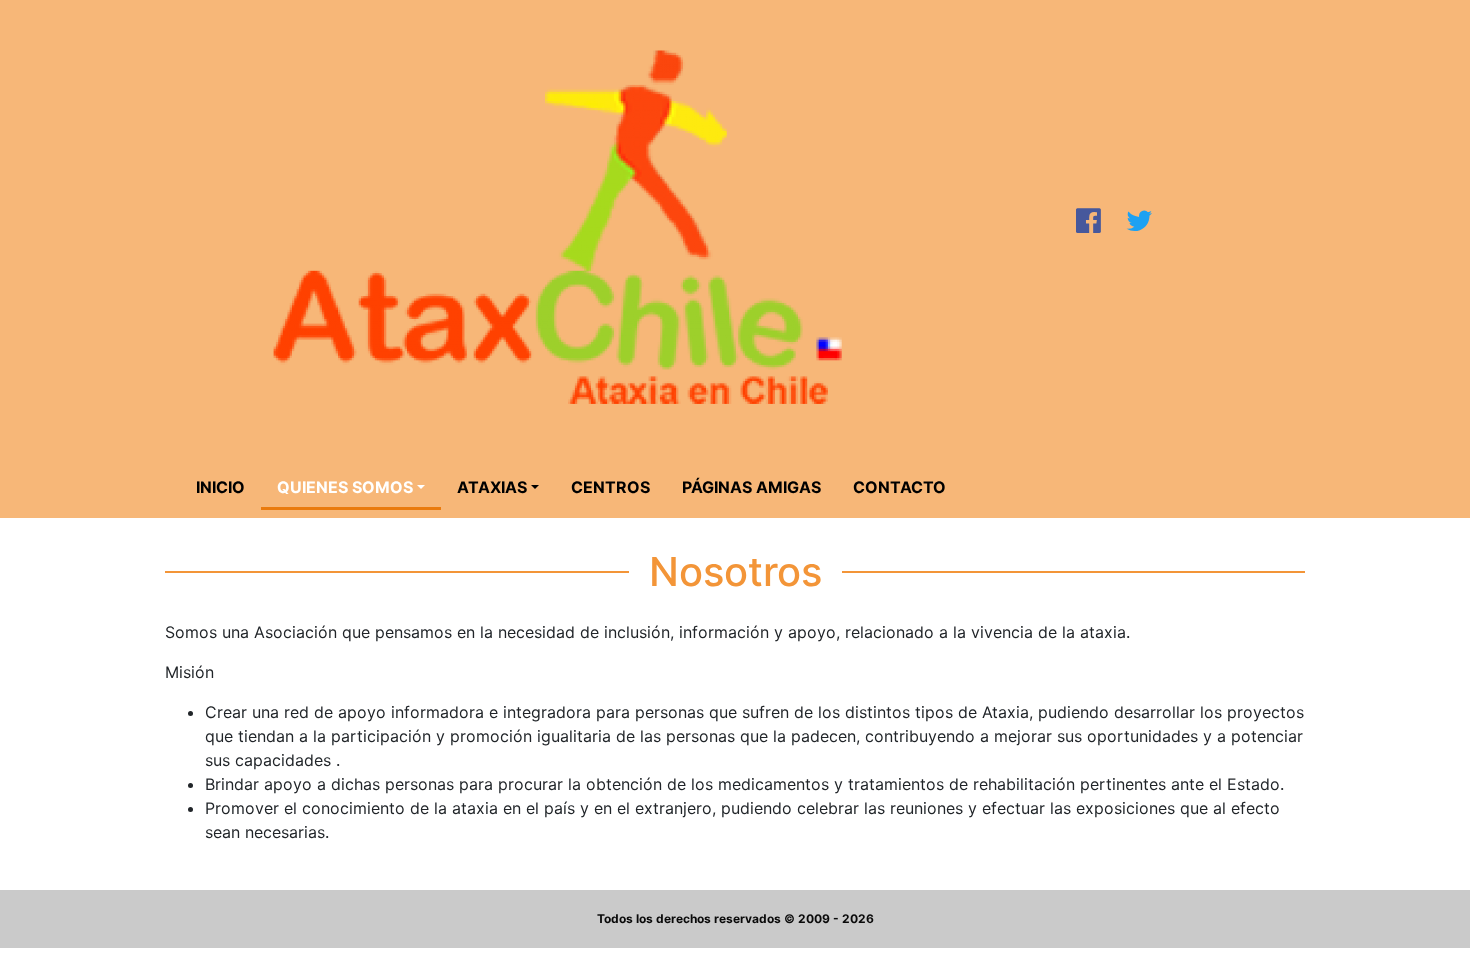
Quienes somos (345, 487)
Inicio (220, 487)
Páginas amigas (751, 487)
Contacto (899, 487)
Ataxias (492, 487)
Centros (610, 487)
